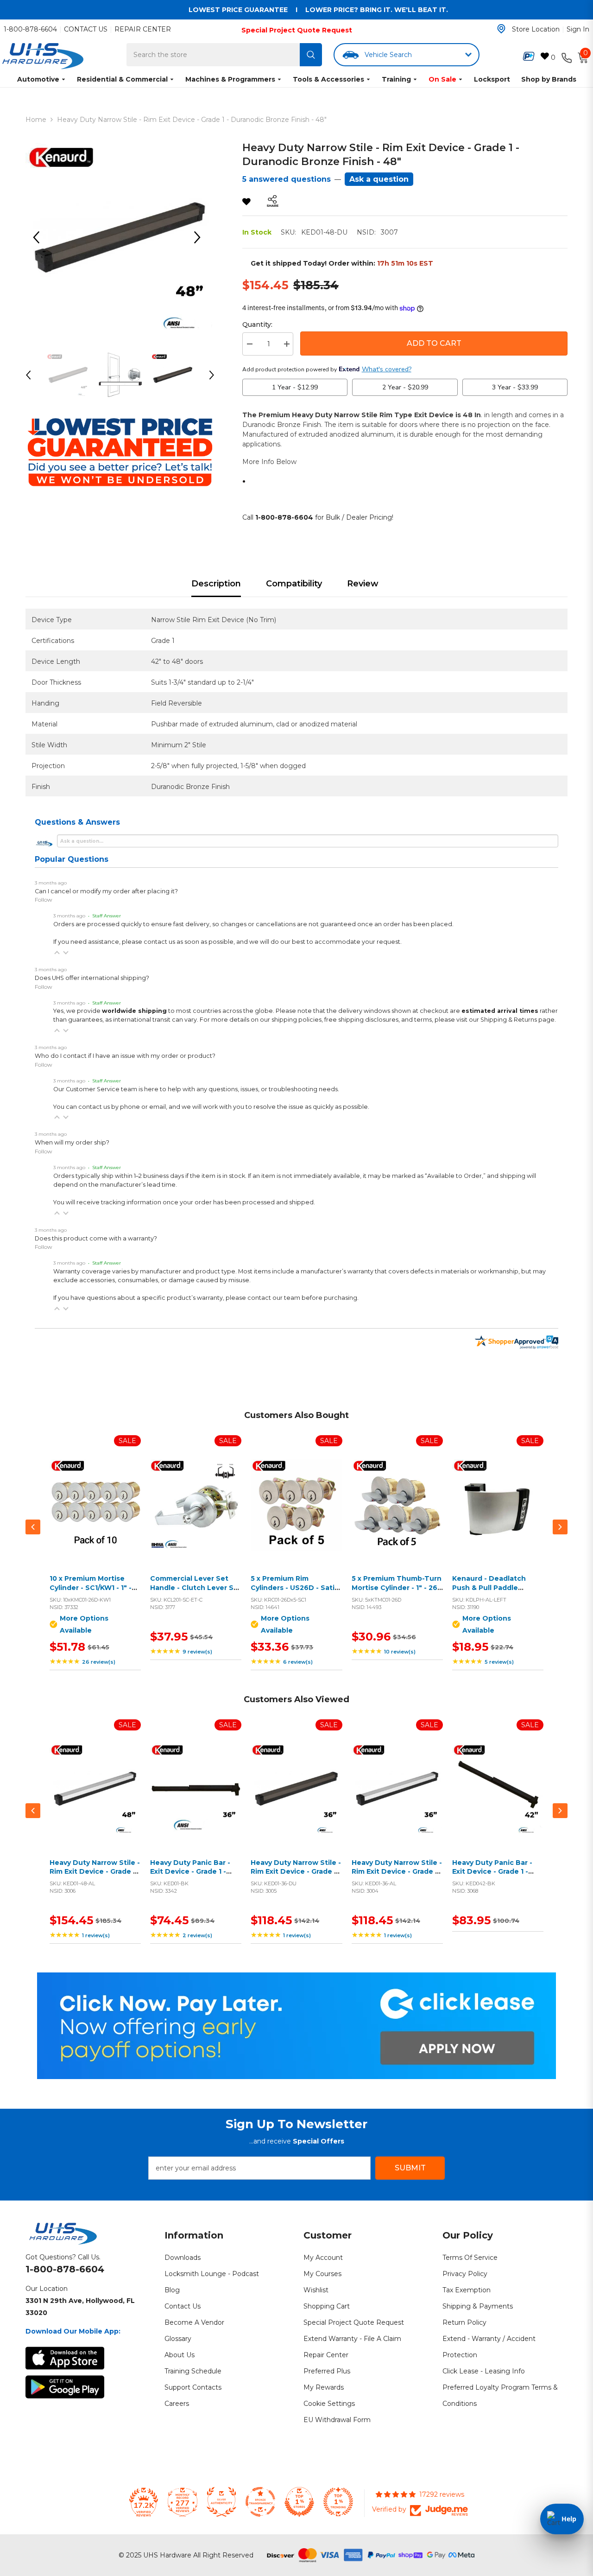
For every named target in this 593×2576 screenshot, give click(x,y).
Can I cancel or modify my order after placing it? (106, 891)
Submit (410, 2168)
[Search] (311, 55)
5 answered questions (287, 179)
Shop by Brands (549, 79)
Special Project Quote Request (297, 30)
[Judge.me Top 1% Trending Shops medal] (338, 2502)
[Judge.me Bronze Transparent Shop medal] (260, 2502)
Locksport (492, 79)
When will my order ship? (72, 1142)
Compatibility (294, 584)
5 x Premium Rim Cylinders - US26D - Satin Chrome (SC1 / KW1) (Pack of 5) (295, 1592)
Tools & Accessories (328, 79)
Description (216, 584)
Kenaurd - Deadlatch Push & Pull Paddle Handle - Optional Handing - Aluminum (489, 1592)
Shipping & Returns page (517, 1020)
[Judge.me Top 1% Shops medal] (299, 2502)
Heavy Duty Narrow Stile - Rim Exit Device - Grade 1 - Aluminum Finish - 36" (397, 1872)
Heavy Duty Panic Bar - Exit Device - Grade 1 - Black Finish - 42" (492, 1872)
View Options (93, 1516)
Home (36, 120)
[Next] (201, 237)
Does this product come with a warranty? (96, 1238)
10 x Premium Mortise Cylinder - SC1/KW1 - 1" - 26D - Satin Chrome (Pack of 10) (95, 1592)
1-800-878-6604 (30, 29)
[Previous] (39, 237)
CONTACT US (86, 29)
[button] (57, 953)
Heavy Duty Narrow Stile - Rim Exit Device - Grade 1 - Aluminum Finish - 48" (95, 1872)
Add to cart (194, 1516)
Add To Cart (434, 343)
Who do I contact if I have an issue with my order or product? (125, 1056)
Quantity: (257, 324)
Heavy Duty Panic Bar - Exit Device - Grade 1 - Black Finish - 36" (190, 1872)
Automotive (38, 79)
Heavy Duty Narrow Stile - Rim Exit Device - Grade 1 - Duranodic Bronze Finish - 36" (296, 1876)
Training (396, 79)
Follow (44, 900)
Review (363, 584)
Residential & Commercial (122, 79)
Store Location (536, 29)
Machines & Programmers (230, 79)
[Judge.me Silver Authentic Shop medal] (221, 2502)
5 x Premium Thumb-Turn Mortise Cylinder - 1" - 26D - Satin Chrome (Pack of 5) (397, 1592)
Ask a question (379, 179)
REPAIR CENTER (143, 29)
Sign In (578, 29)
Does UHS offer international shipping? (92, 978)
